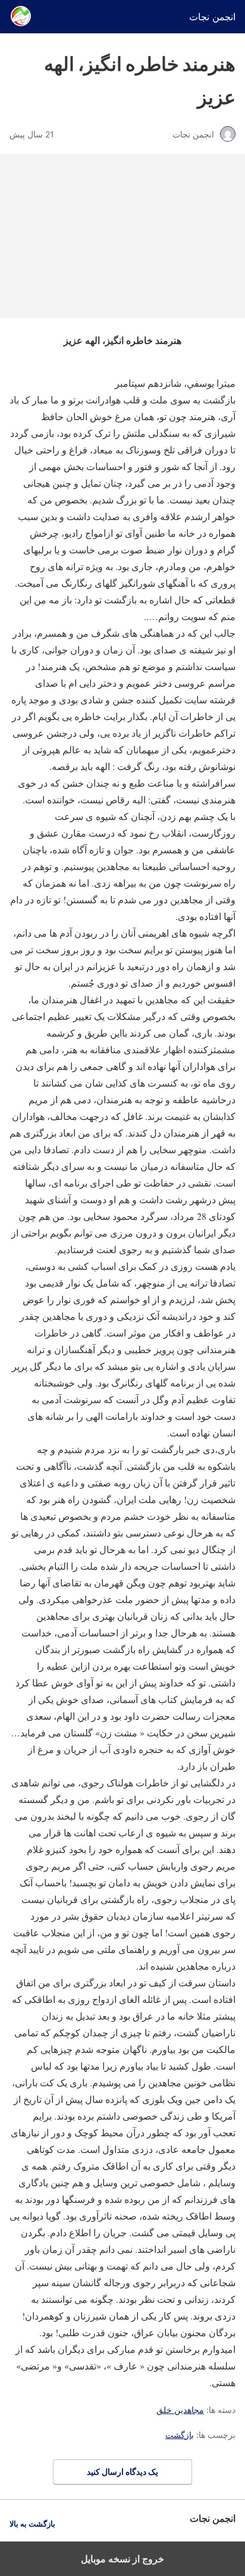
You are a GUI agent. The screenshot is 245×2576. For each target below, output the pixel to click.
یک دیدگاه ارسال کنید (122, 2472)
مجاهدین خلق (180, 2410)
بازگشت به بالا (32, 2524)
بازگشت (180, 2435)
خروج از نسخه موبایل (122, 2559)
